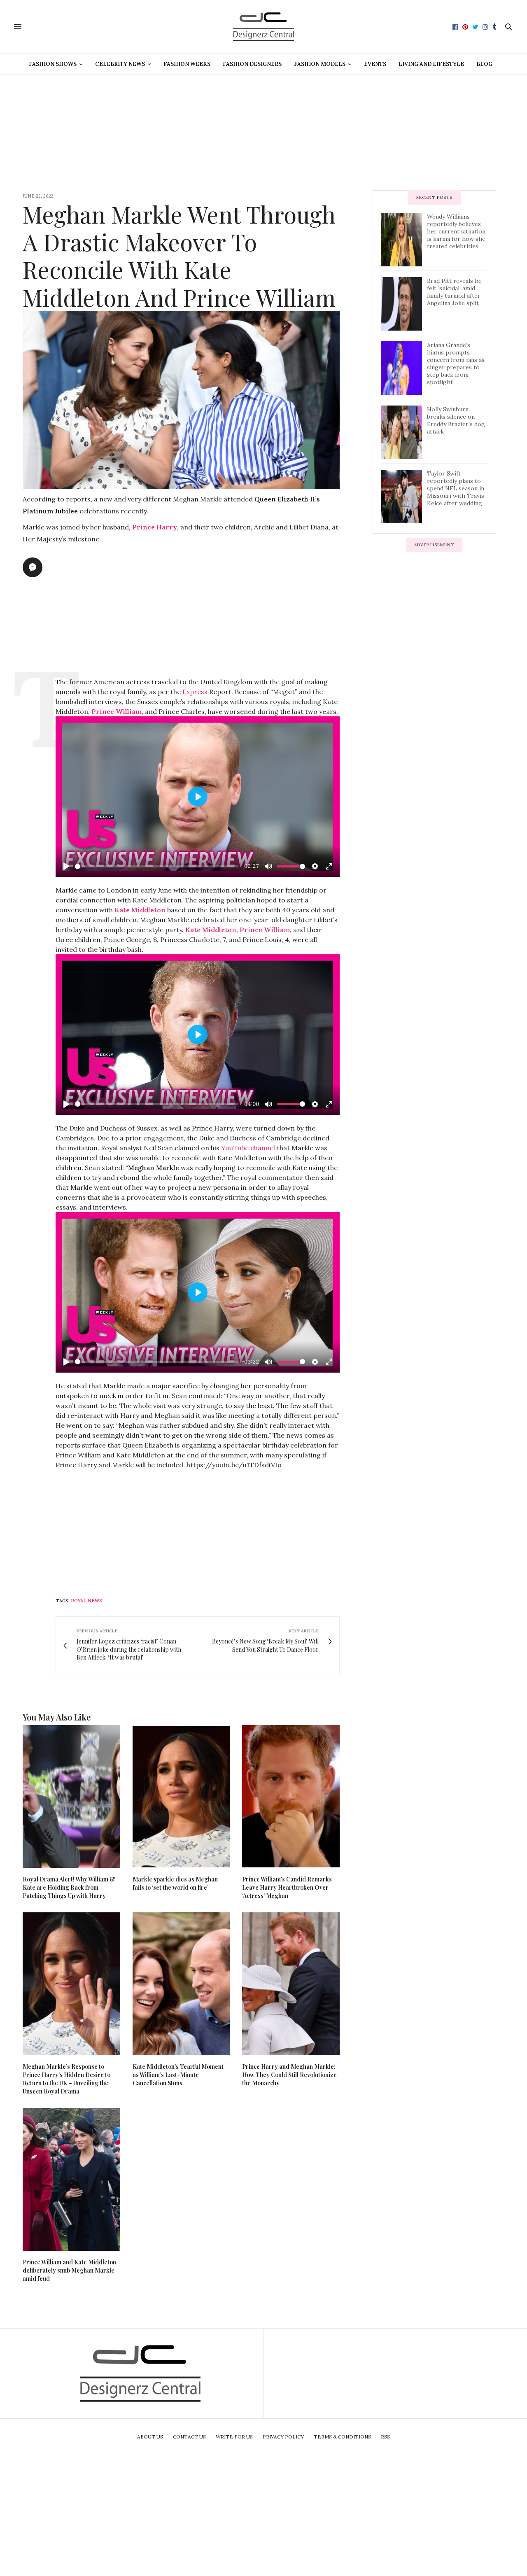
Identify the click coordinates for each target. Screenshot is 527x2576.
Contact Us (189, 2437)
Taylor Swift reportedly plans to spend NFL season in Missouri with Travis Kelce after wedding (456, 488)
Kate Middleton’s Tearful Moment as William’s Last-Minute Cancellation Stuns (178, 2075)
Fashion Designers (252, 64)
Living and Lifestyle (431, 64)
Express (195, 692)
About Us (150, 2437)
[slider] (157, 866)
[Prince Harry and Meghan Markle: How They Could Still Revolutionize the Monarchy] (291, 1984)
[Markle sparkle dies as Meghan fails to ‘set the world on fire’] (181, 1796)
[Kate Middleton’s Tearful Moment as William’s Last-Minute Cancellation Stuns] (181, 1984)
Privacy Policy (283, 2437)
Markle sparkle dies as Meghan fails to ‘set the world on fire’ (175, 1883)
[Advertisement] (263, 133)
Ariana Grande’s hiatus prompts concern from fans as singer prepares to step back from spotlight (456, 364)
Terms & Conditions (342, 2437)
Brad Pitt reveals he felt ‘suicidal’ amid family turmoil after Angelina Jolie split (454, 292)
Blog (484, 64)
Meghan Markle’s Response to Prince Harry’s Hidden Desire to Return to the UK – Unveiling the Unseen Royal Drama (66, 2079)
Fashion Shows (53, 64)
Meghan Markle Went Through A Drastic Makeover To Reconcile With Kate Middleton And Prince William (179, 255)
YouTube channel (248, 1148)
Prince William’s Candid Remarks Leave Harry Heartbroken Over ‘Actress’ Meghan (287, 1887)
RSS (385, 2437)
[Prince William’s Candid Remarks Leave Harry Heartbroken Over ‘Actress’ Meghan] (291, 1796)
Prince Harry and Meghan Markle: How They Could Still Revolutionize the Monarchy (289, 2075)
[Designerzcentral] (264, 27)
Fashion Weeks (187, 64)
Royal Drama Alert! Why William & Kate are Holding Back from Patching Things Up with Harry (69, 1887)
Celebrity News (120, 64)
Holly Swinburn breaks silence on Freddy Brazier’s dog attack (456, 420)
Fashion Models (320, 64)
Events (375, 64)
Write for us (234, 2437)
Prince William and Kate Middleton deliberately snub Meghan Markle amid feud (69, 2270)
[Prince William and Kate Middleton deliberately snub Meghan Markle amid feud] (71, 2179)
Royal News (86, 1601)
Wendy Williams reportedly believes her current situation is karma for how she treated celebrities (456, 231)
